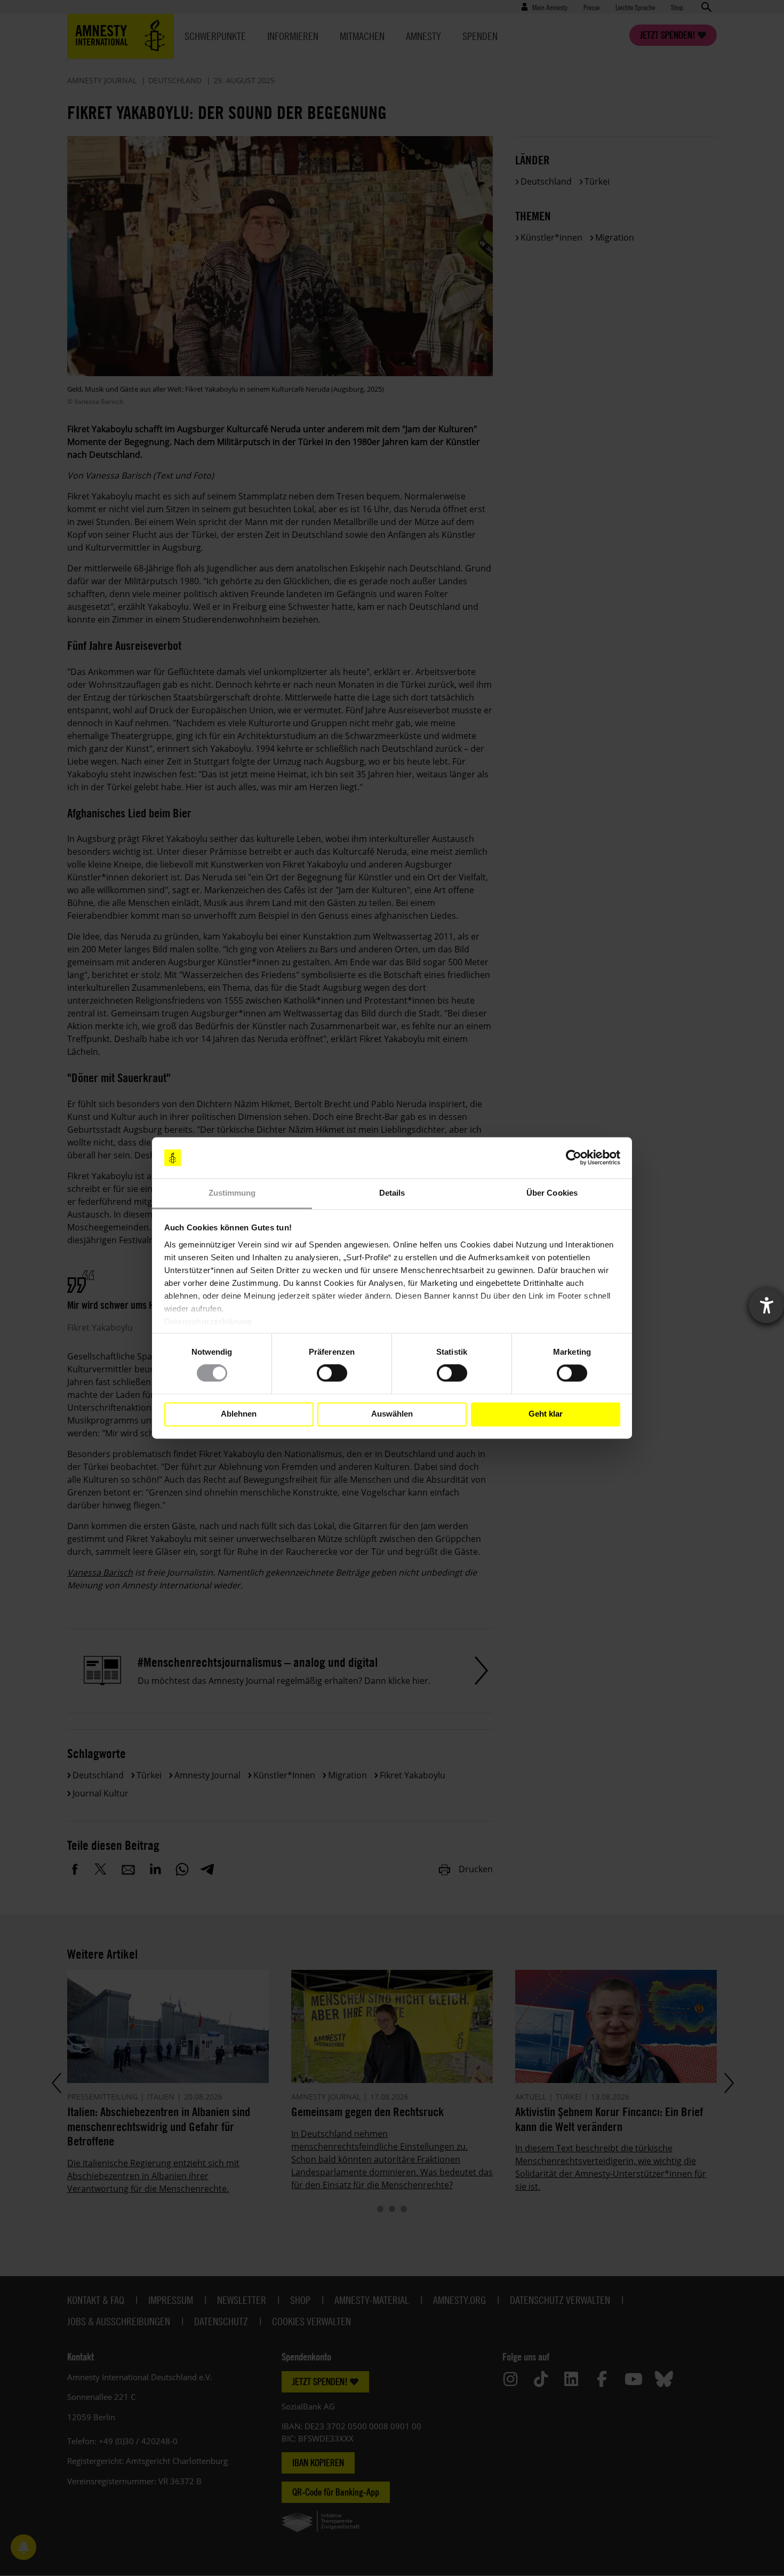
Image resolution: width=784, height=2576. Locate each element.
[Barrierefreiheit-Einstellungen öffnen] (766, 1306)
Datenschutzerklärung (208, 1321)
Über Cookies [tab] (552, 1193)
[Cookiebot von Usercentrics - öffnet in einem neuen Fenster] (574, 1158)
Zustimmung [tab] (232, 1193)
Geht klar (546, 1414)
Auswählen (392, 1414)
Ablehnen (239, 1414)
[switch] (332, 1373)
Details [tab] (392, 1193)
